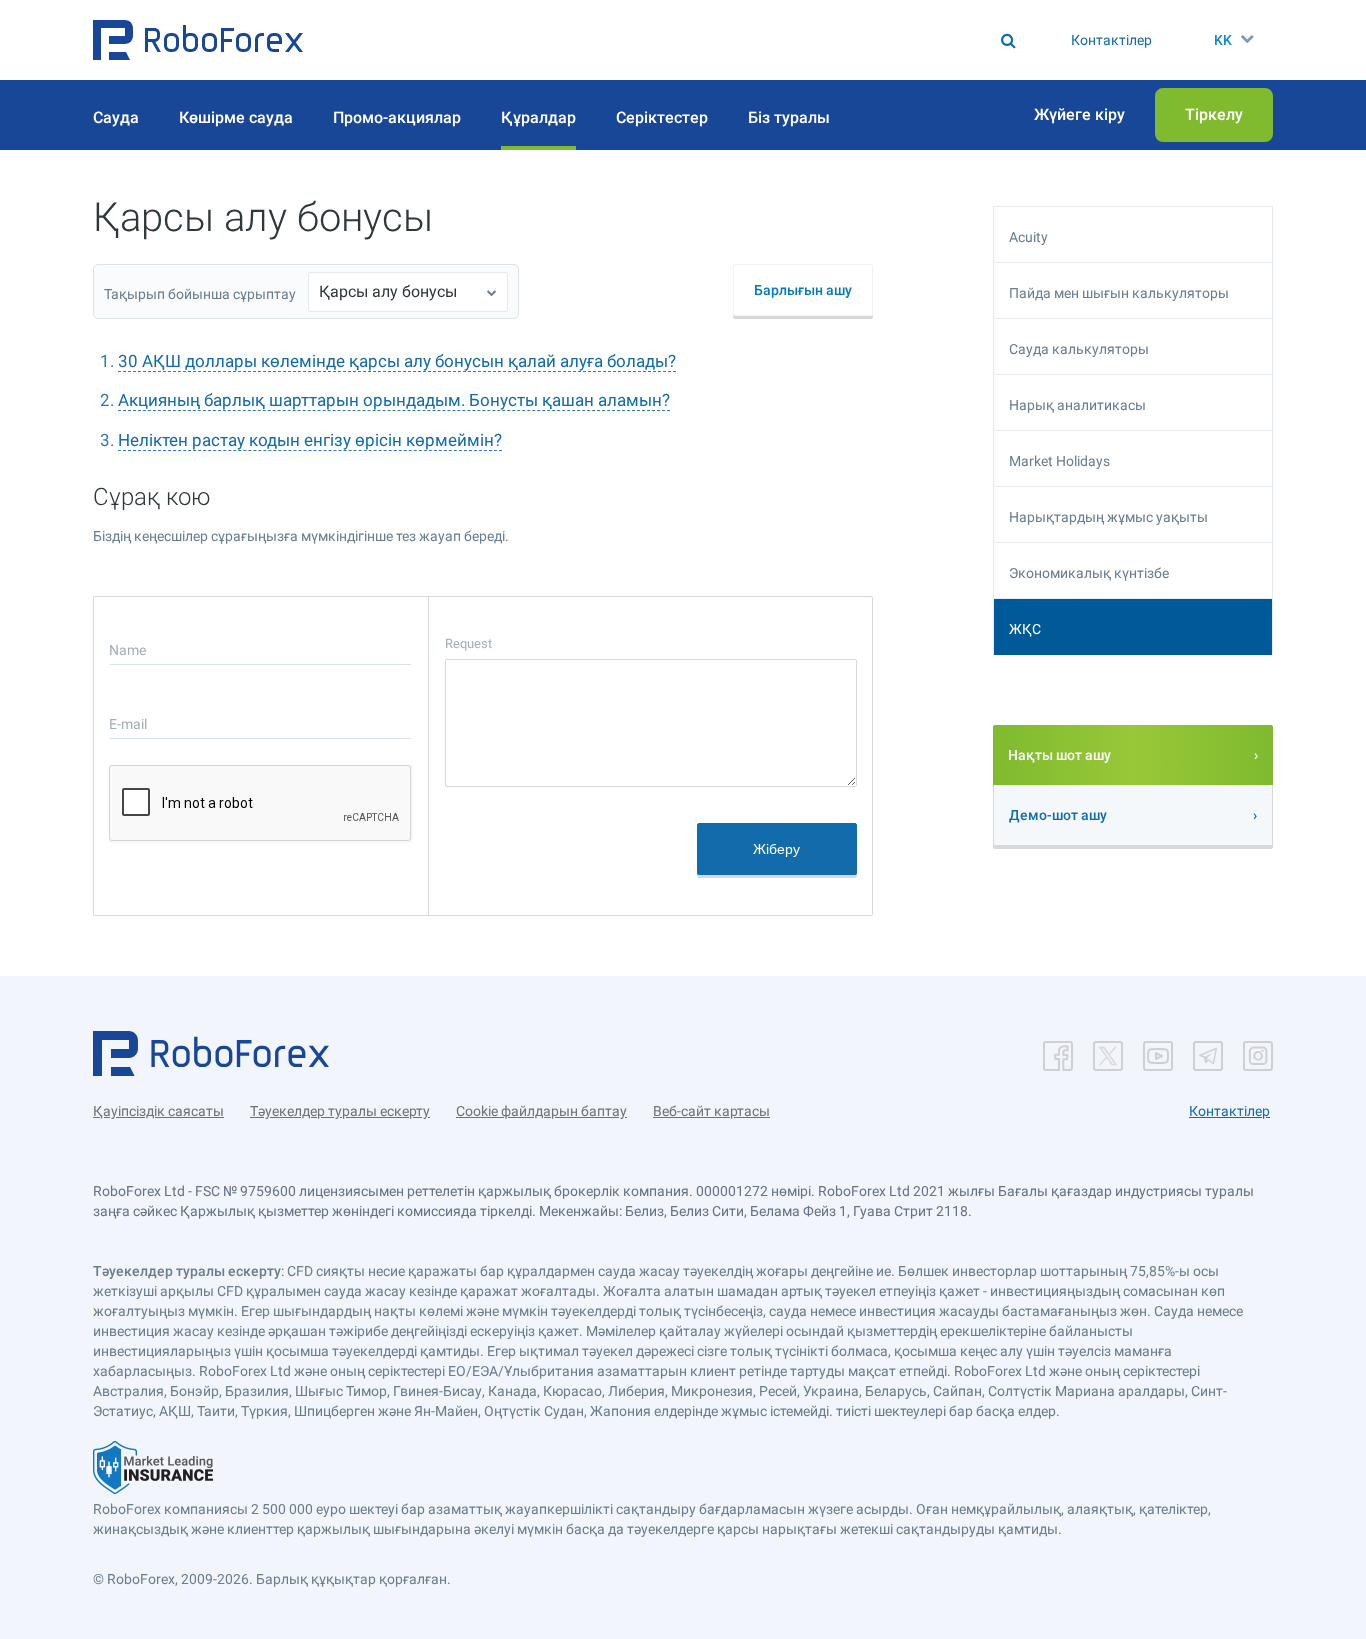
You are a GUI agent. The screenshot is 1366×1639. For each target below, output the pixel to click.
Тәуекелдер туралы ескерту (340, 1111)
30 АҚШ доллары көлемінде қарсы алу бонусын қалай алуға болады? (397, 361)
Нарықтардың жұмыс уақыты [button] (1108, 517)
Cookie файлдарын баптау (541, 1111)
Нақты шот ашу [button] (1059, 755)
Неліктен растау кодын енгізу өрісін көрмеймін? (310, 440)
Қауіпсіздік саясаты (158, 1111)
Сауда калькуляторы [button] (1079, 349)
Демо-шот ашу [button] (1058, 815)
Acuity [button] (1028, 237)
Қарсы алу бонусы (388, 291)
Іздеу (690, 40)
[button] (198, 40)
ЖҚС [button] (1025, 629)
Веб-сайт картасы (711, 1111)
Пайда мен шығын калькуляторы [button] (1119, 293)
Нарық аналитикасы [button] (1077, 405)
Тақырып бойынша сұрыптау (200, 294)
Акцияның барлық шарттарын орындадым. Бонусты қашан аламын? (394, 400)
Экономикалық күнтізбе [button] (1089, 573)
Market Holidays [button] (1059, 461)
